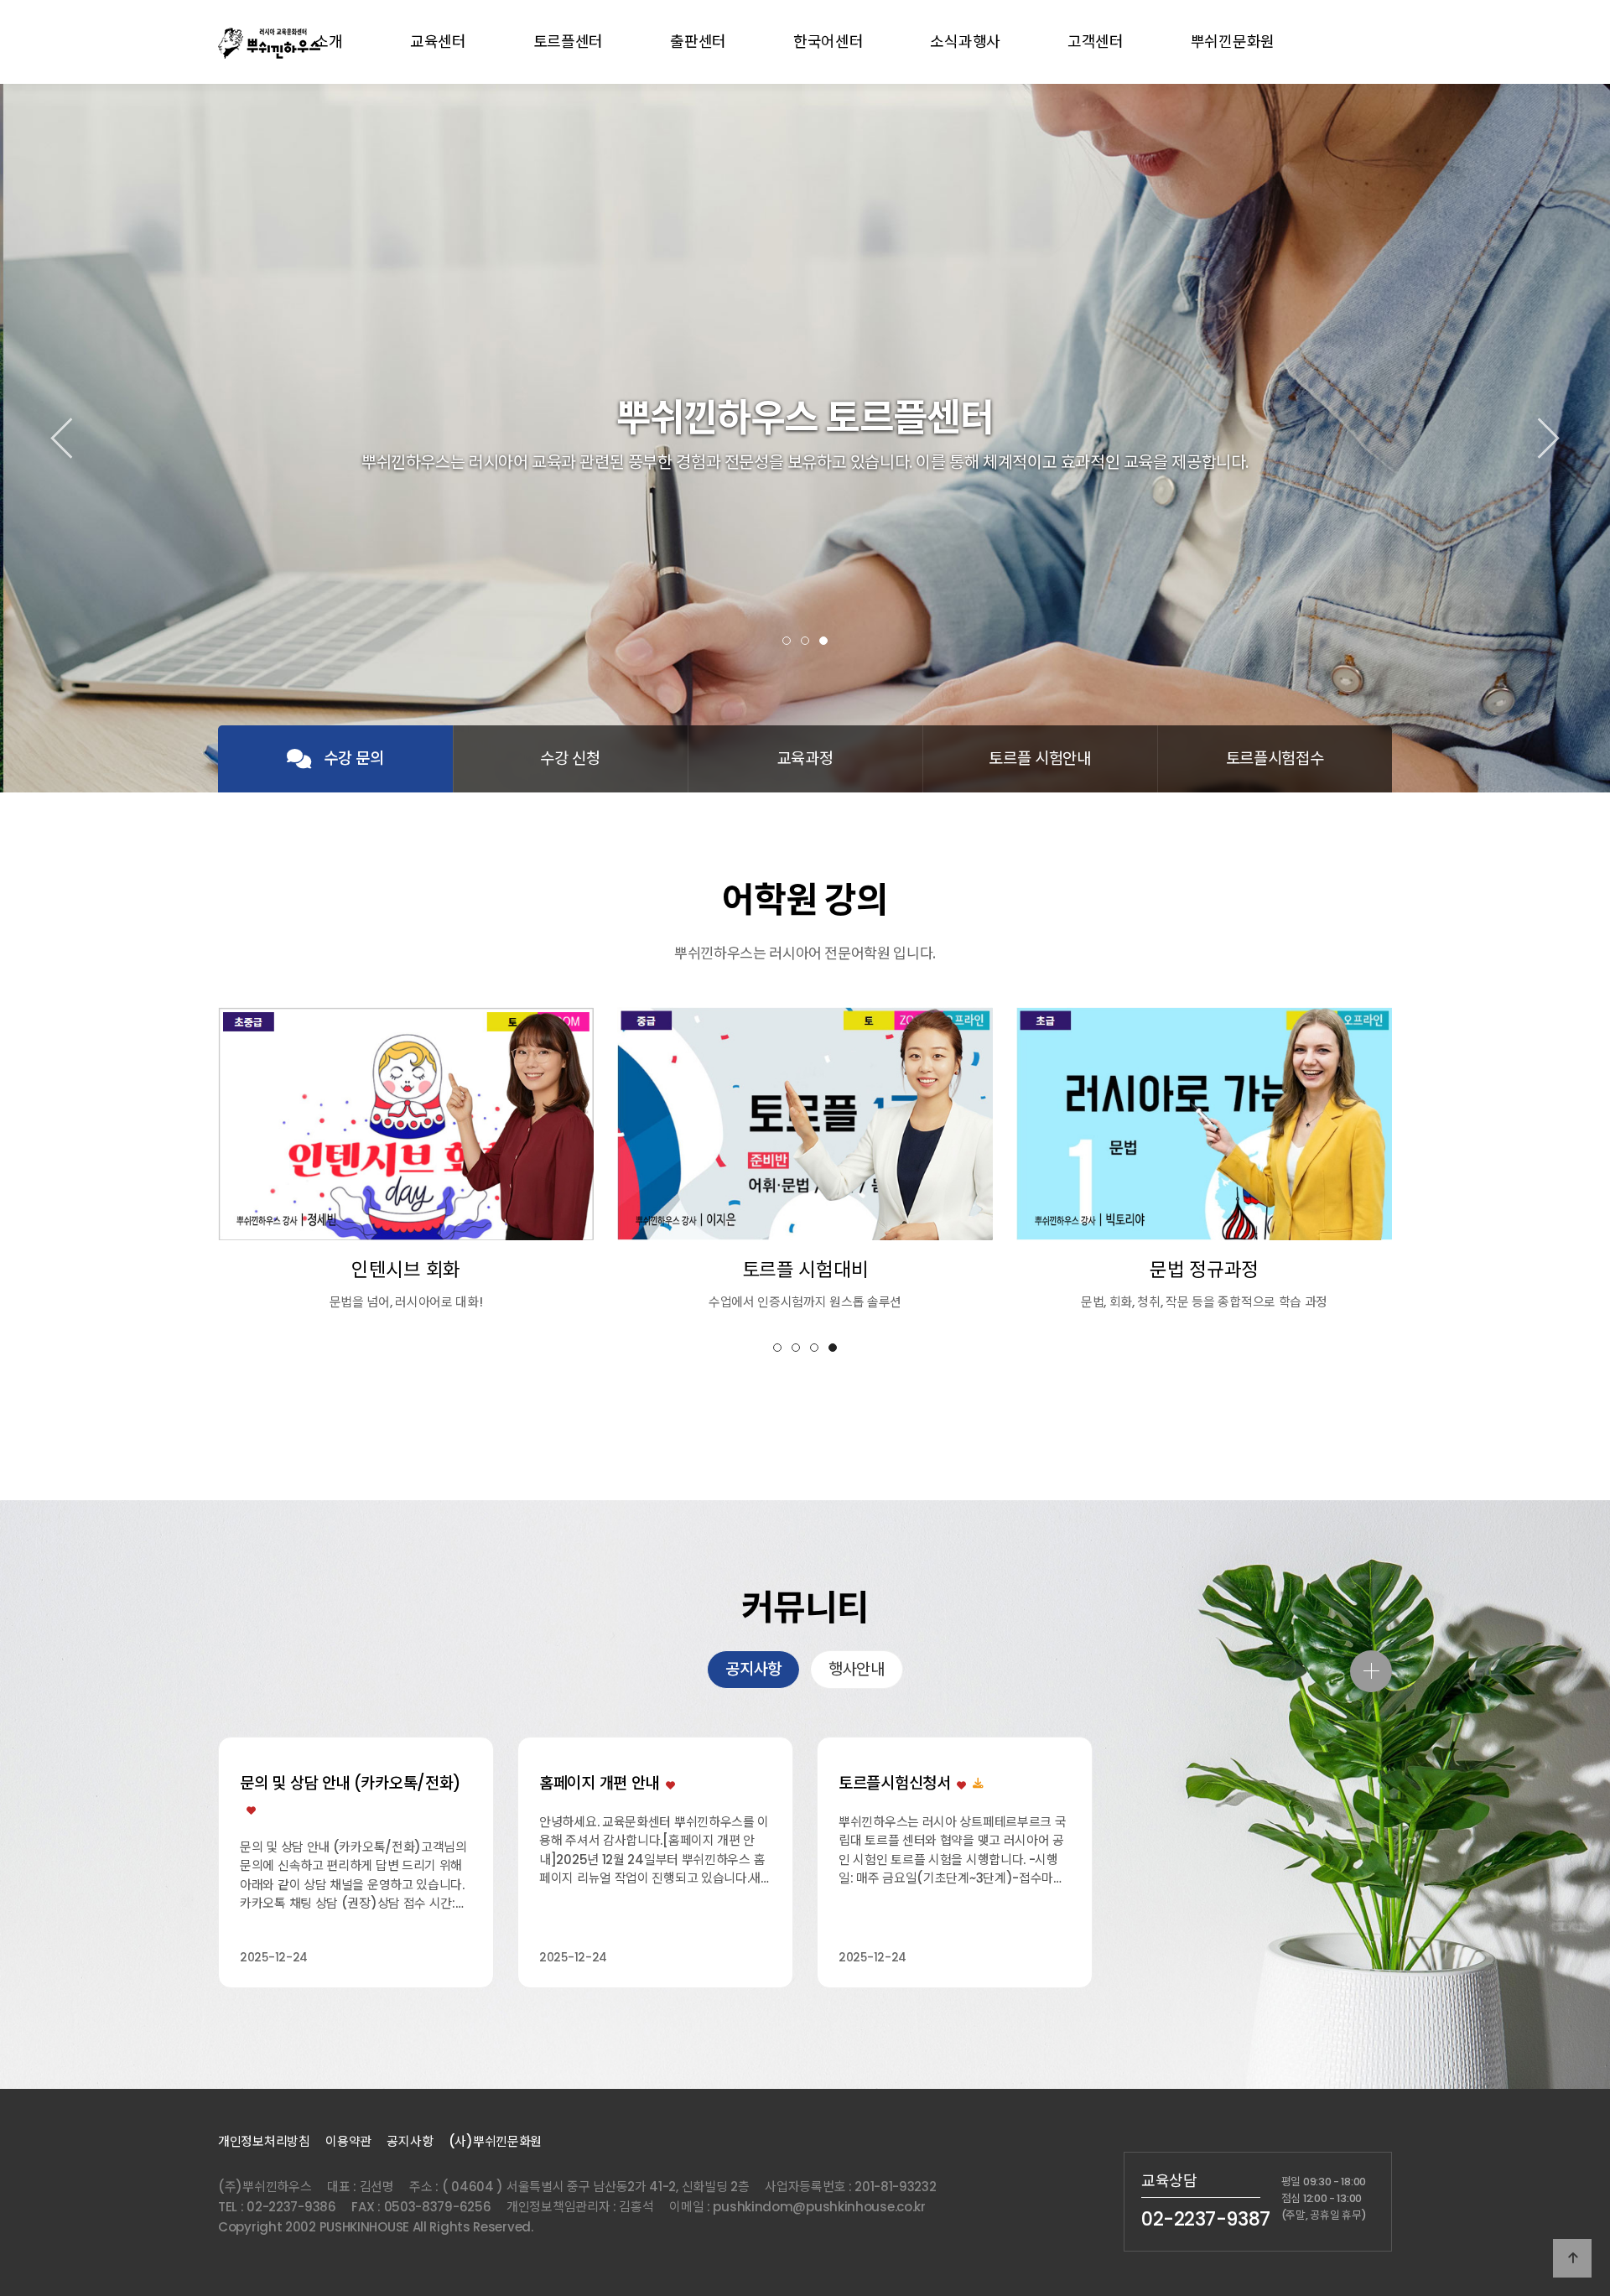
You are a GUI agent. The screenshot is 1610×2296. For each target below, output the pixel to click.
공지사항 (753, 1669)
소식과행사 (965, 42)
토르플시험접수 (1275, 758)
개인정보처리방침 (264, 2141)
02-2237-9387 (1206, 2219)
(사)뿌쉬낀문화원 (495, 2141)
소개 (328, 42)
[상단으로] (1572, 2258)
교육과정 (805, 758)
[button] (787, 641)
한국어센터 (828, 42)
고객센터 (1096, 42)
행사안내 (857, 1669)
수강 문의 (354, 758)
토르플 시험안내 (1040, 758)
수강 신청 (570, 758)
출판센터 (698, 42)
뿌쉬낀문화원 (1233, 42)
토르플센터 (569, 42)
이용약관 (348, 2141)
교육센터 (438, 42)
